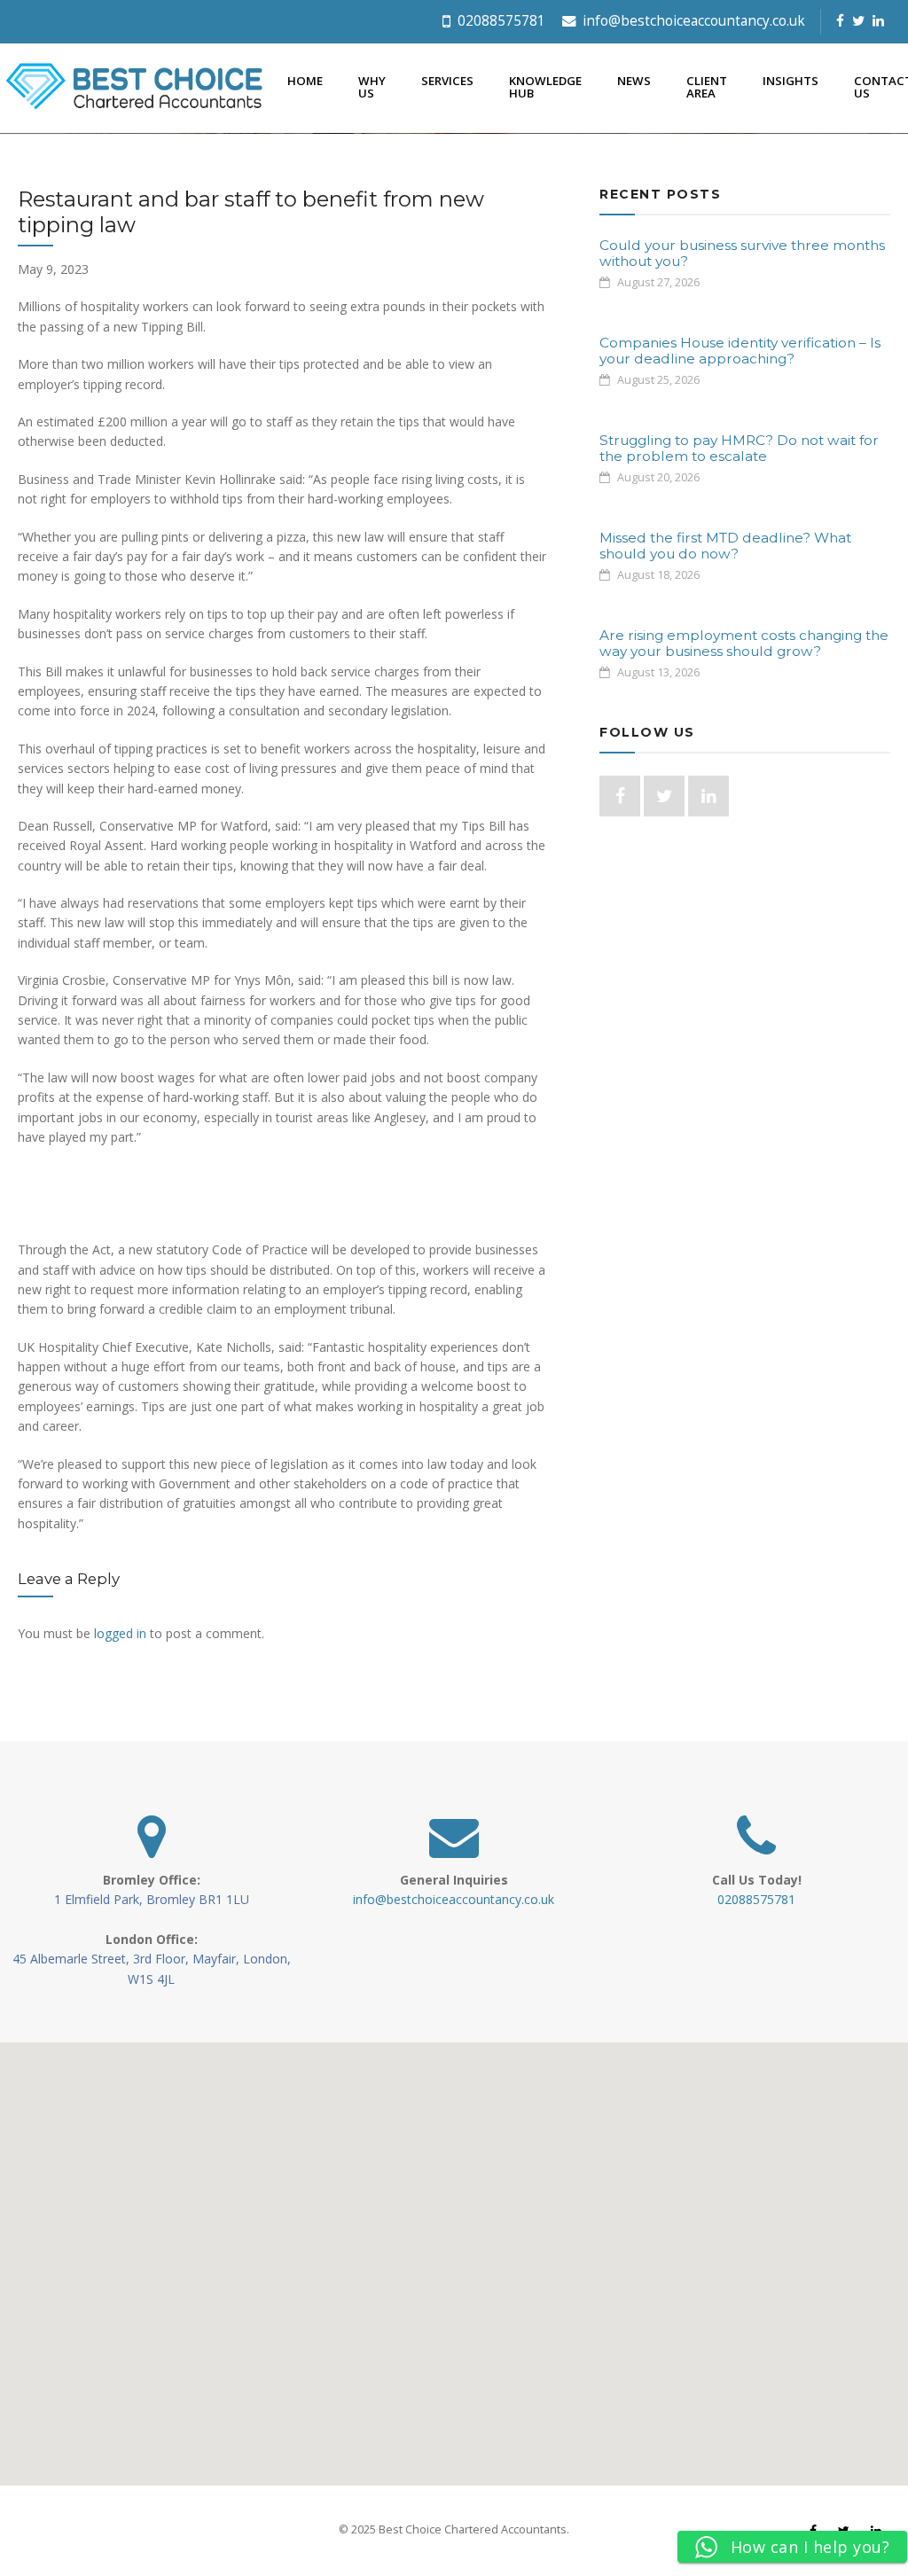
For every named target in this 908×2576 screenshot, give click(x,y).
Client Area (707, 86)
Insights (791, 81)
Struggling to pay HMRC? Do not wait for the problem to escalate (739, 448)
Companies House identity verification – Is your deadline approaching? (740, 351)
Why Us (372, 86)
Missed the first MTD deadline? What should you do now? (725, 546)
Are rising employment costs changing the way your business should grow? (744, 643)
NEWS (634, 81)
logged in (120, 1633)
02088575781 (500, 21)
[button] (454, 2253)
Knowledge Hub (545, 86)
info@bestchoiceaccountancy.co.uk (692, 21)
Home (305, 81)
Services (447, 81)
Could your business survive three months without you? (742, 253)
